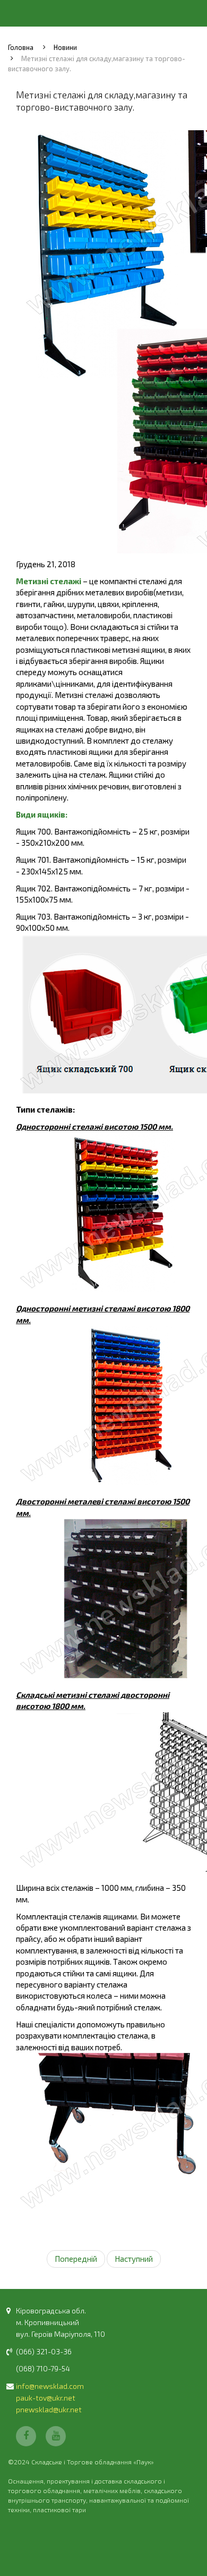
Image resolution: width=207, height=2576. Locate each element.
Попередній (76, 2259)
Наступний (134, 2259)
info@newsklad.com (50, 2386)
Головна (21, 47)
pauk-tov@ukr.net (46, 2398)
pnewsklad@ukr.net (49, 2409)
